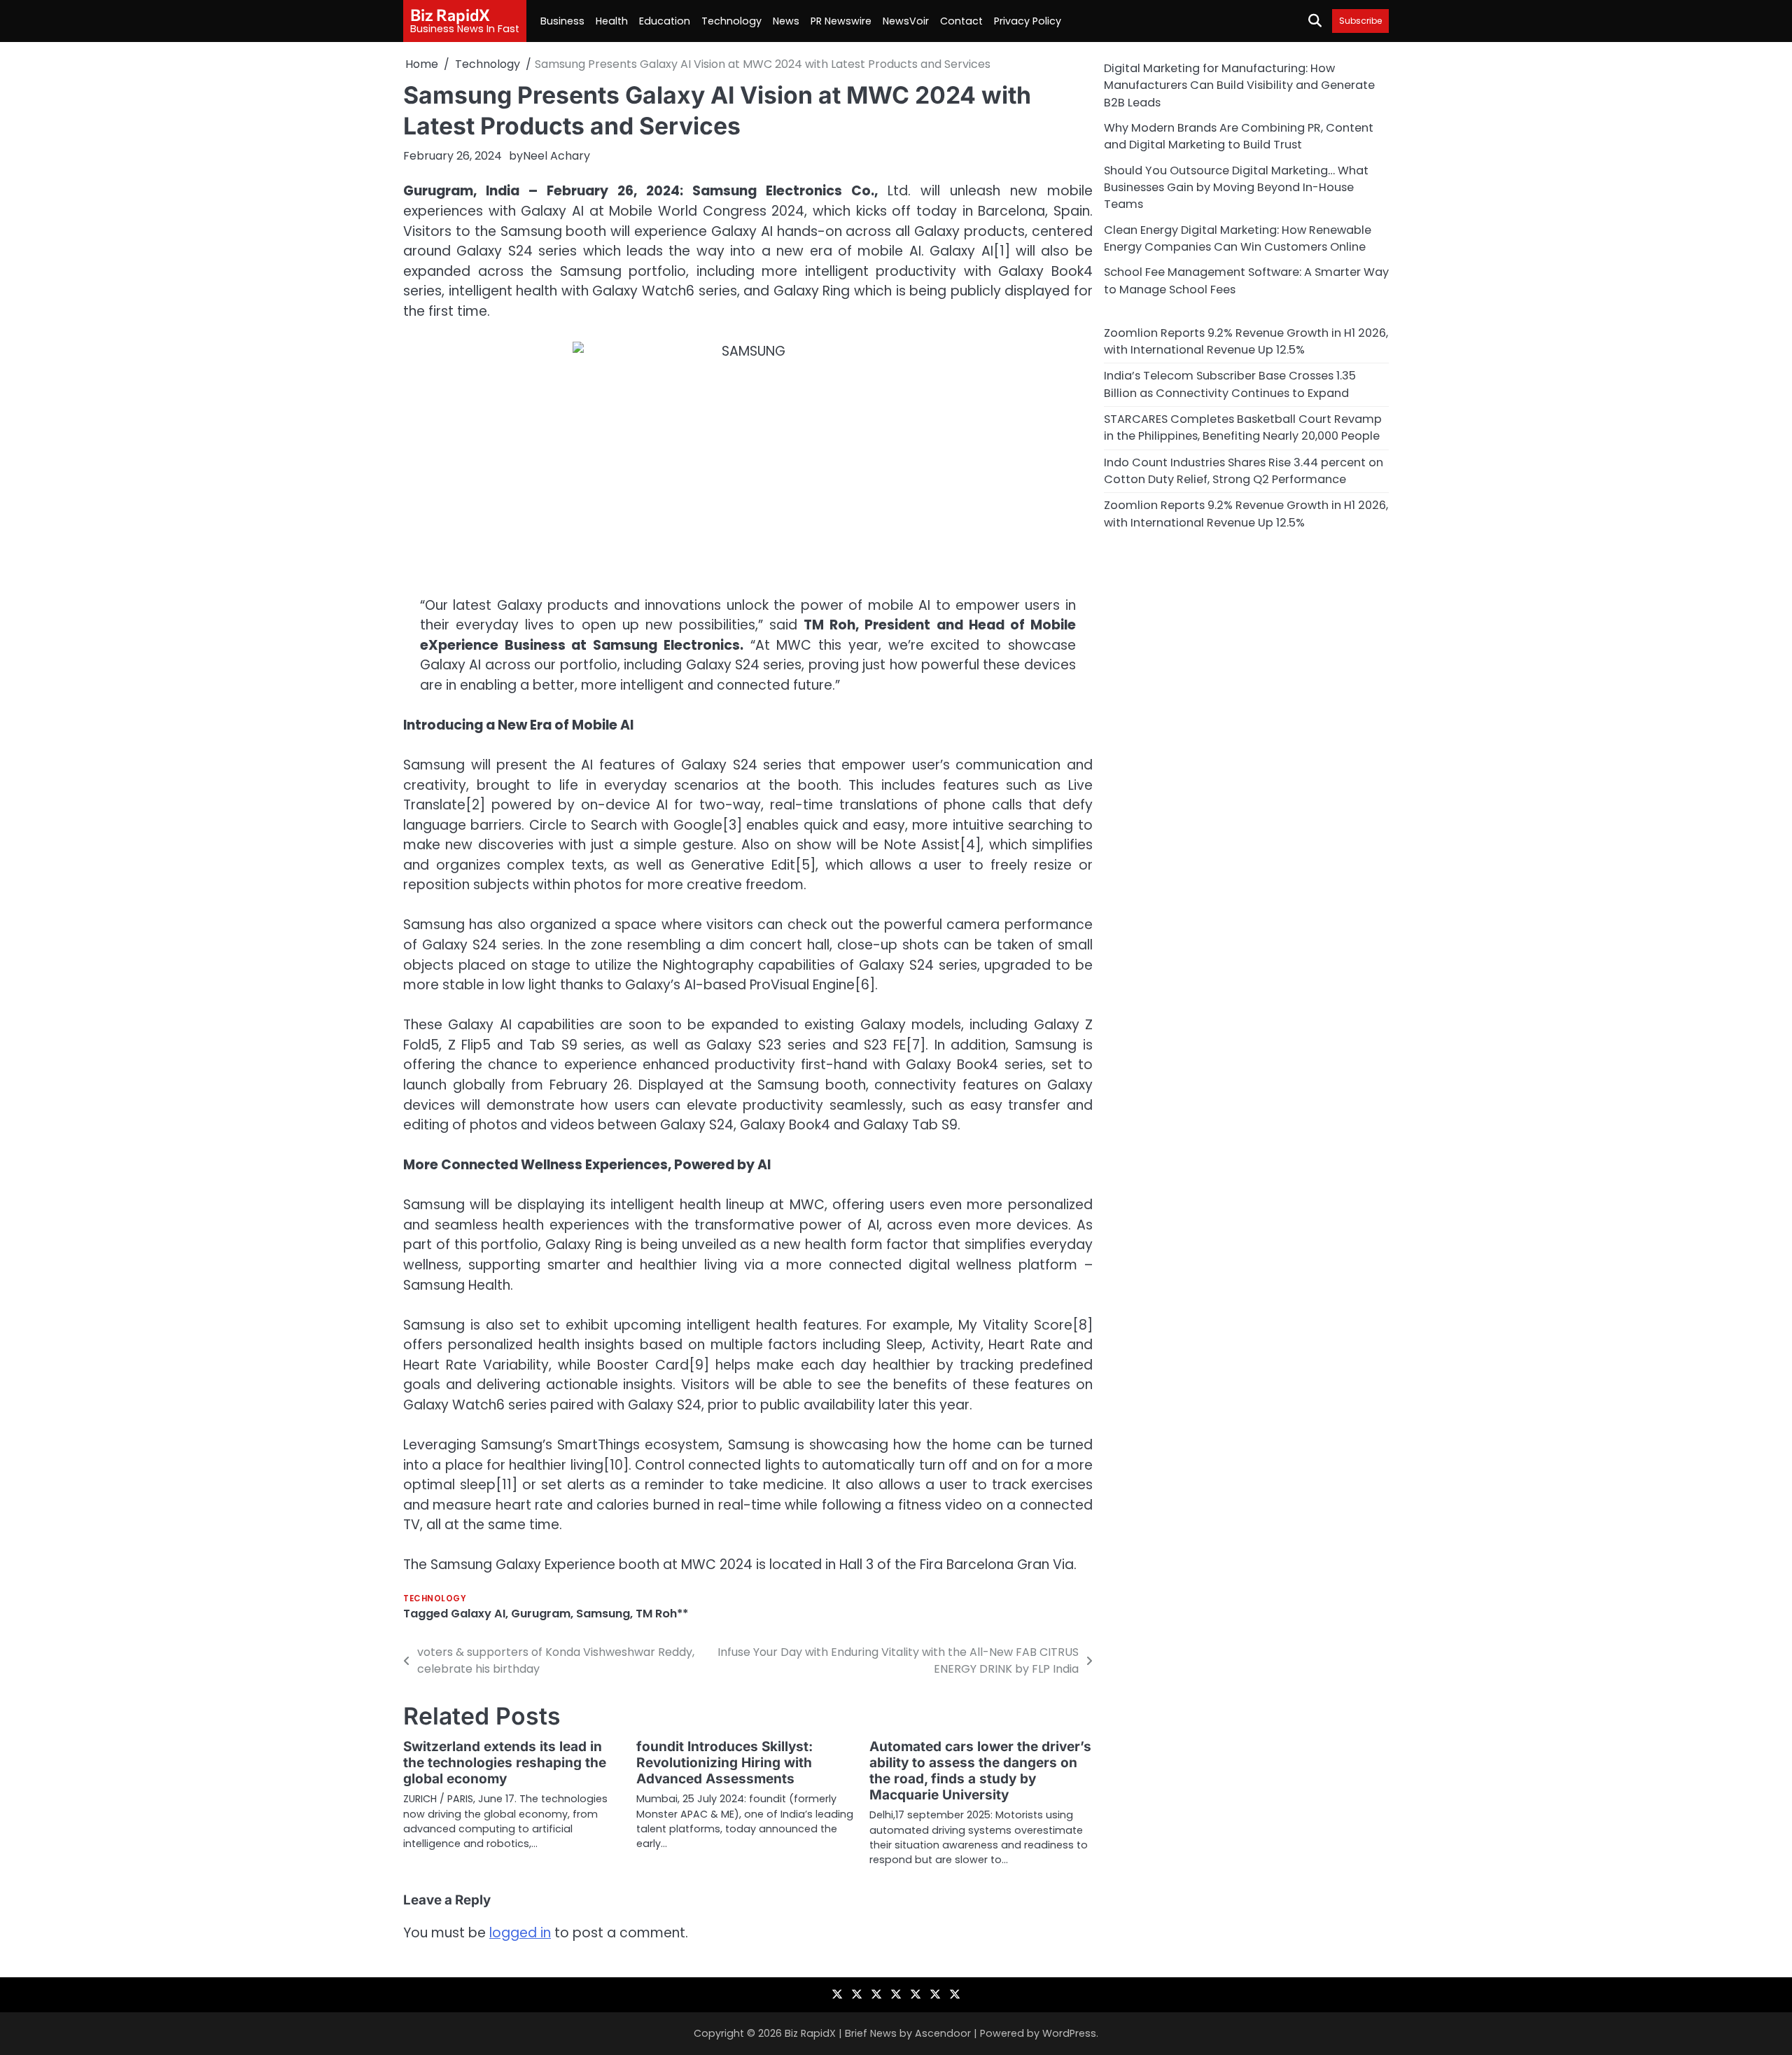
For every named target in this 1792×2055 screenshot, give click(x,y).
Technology (731, 21)
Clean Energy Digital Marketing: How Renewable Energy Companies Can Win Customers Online (1238, 238)
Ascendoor (943, 2033)
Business (562, 21)
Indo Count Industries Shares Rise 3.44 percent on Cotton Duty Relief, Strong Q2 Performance (1244, 470)
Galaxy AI (478, 1614)
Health (612, 21)
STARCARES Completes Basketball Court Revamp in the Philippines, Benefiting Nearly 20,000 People (1243, 427)
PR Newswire (841, 21)
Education (665, 21)
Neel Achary (556, 156)
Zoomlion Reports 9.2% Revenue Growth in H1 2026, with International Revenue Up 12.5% (1246, 341)
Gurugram (541, 1614)
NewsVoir (906, 21)
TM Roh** (662, 1614)
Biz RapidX (450, 15)
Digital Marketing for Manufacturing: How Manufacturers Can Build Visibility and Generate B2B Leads (1239, 85)
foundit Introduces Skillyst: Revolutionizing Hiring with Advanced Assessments (724, 1763)
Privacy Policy (1028, 21)
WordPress (1069, 2033)
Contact (961, 21)
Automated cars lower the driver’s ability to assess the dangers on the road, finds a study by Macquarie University (980, 1771)
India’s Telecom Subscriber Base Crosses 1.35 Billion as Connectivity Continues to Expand (1230, 384)
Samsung (603, 1614)
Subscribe (1360, 21)
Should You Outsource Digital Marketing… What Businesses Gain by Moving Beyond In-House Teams (1236, 187)
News (786, 21)
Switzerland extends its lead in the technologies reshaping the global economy (505, 1763)
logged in (520, 1933)
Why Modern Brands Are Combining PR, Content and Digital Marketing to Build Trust (1239, 136)
